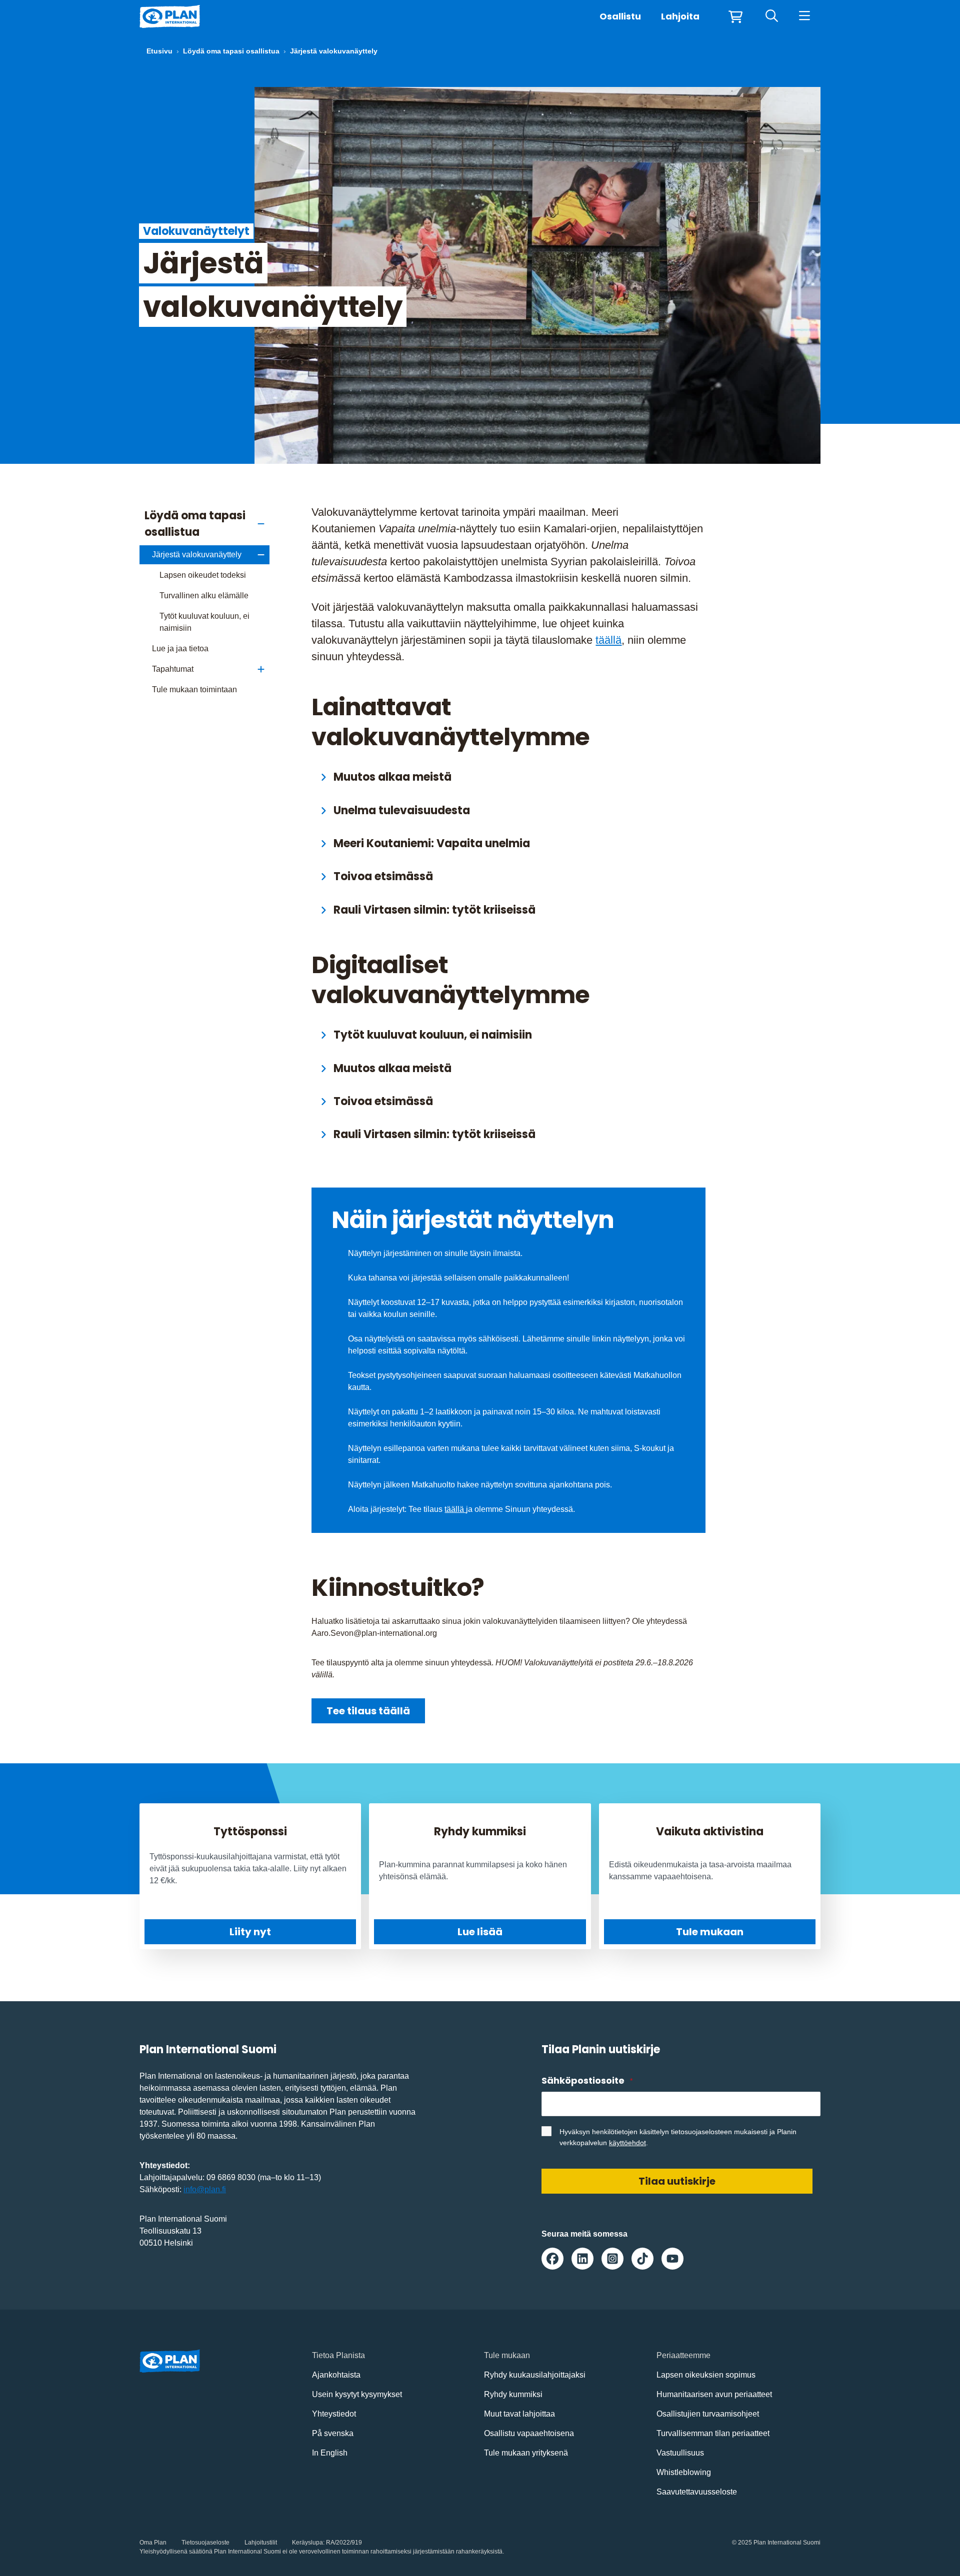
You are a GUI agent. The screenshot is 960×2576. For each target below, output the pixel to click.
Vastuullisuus (680, 2453)
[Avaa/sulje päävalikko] (804, 16)
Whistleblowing (684, 2472)
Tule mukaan (710, 1932)
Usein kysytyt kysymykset (357, 2394)
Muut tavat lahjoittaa (519, 2414)
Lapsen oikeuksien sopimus (706, 2375)
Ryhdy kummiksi (513, 2394)
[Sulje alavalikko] (261, 524)
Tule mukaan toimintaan (194, 689)
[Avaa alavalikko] (261, 669)
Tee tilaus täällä (368, 1711)
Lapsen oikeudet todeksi (203, 575)
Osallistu (620, 16)
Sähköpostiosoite (587, 2080)
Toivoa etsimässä (383, 876)
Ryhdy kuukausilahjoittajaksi (535, 2375)
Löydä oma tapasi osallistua (231, 51)
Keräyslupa (307, 2543)
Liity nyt (250, 1932)
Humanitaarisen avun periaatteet (714, 2394)
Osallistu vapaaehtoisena (529, 2433)
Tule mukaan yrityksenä (526, 2453)
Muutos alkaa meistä (392, 777)
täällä (608, 640)
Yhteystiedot (334, 2414)
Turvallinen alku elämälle (204, 596)
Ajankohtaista (336, 2375)
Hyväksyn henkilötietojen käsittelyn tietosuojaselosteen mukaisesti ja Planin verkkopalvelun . (678, 2137)
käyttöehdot (627, 2143)
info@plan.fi (205, 2189)
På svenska (333, 2433)
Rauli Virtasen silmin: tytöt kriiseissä (434, 910)
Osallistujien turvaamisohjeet (708, 2414)
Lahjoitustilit (261, 2543)
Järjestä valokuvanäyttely (197, 555)
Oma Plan (153, 2543)
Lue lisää (480, 1932)
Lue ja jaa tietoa (180, 648)
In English (330, 2453)
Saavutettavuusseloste (697, 2492)
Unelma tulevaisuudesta (402, 810)
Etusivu (159, 51)
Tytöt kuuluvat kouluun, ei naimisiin (204, 622)
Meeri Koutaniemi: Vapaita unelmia (432, 843)
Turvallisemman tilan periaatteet (713, 2433)
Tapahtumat (173, 669)
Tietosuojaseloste (205, 2543)
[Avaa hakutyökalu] (772, 16)
